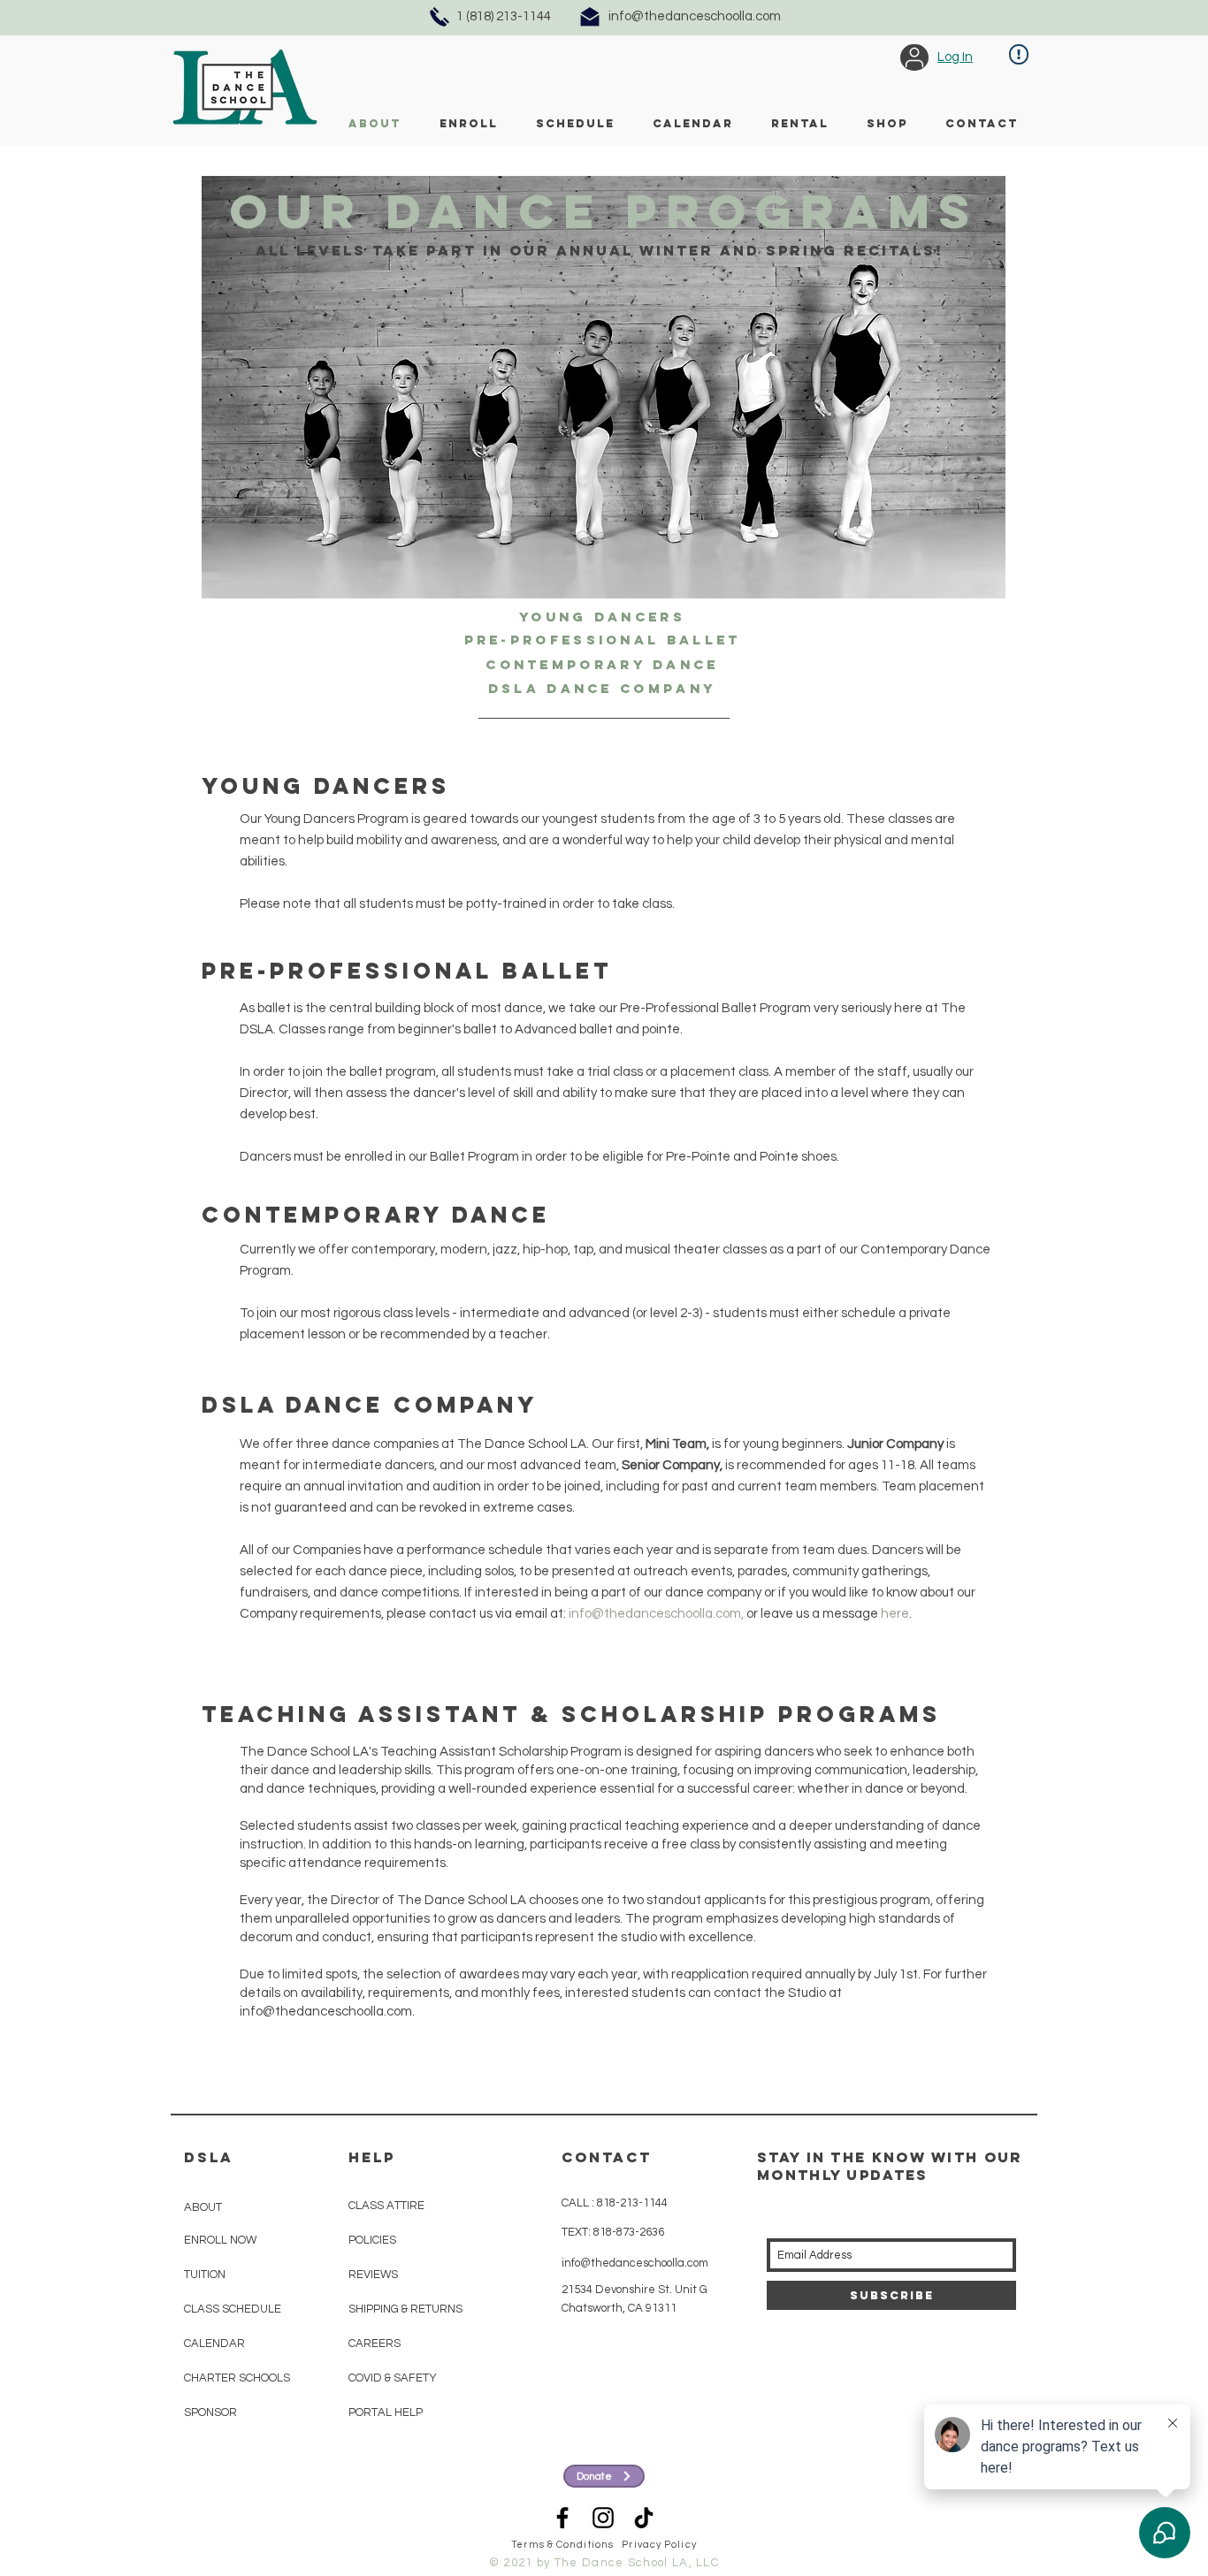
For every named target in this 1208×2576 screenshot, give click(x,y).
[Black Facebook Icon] (562, 2518)
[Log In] (914, 57)
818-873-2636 (627, 2232)
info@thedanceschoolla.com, (656, 1614)
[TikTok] (644, 2518)
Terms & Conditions (562, 2545)
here (895, 1614)
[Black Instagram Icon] (603, 2518)
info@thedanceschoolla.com (695, 16)
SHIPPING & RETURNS (405, 2309)
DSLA (209, 2157)
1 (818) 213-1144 (504, 16)
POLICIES (372, 2240)
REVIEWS (373, 2275)
